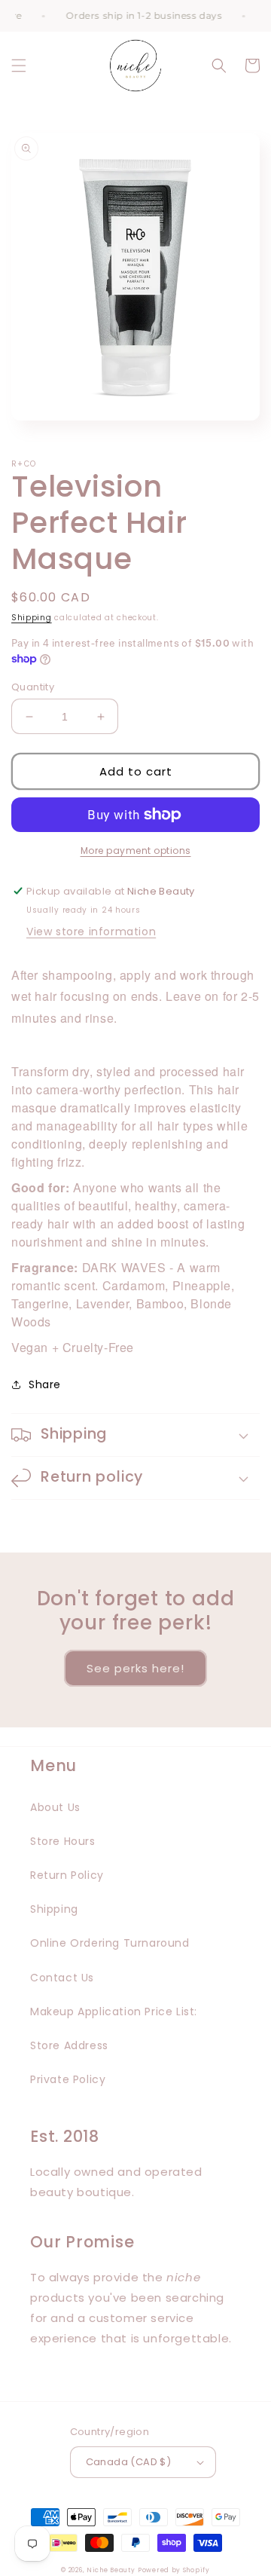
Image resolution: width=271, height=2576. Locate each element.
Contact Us (62, 1978)
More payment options (136, 851)
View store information (91, 932)
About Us (55, 1807)
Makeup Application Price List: (114, 2012)
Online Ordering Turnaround (110, 1943)
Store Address (69, 2045)
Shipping (32, 618)
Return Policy (67, 1875)
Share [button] (45, 1384)
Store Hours (63, 1841)
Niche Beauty (111, 2570)
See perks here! (135, 1668)
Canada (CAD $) (129, 2462)
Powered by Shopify (174, 2570)
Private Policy (68, 2079)
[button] (19, 66)
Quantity (33, 687)
